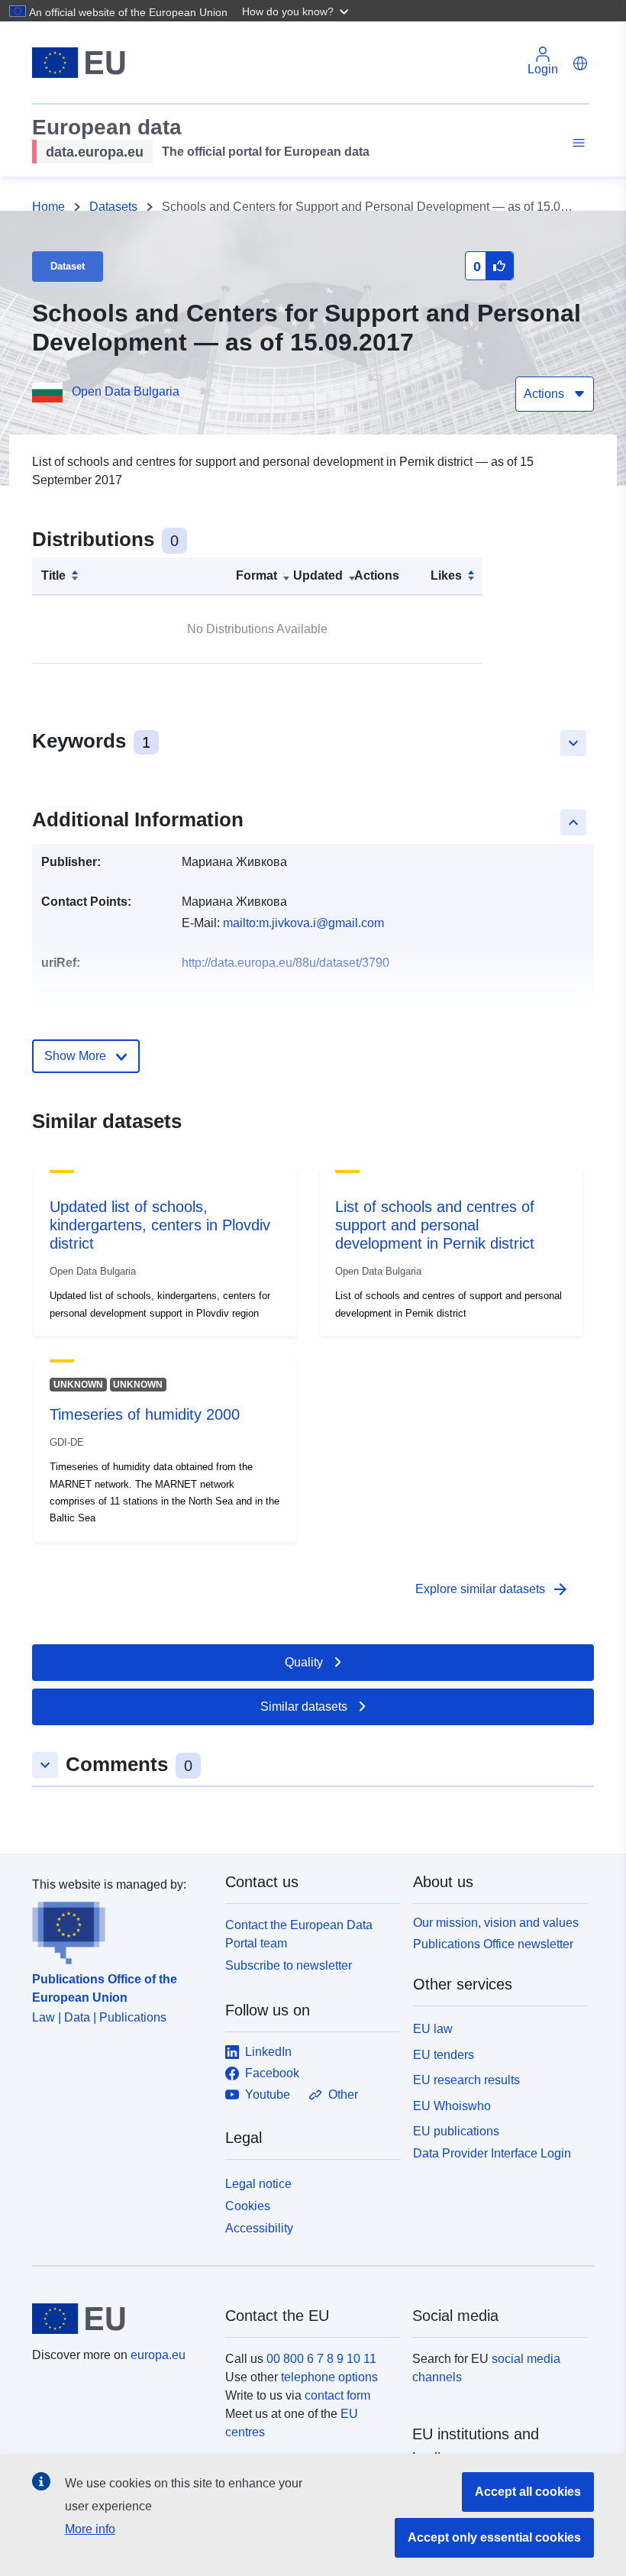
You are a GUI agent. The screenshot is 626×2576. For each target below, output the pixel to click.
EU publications (456, 2131)
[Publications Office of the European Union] (119, 1929)
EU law (433, 2029)
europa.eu (158, 2355)
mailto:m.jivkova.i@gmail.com (303, 923)
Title (53, 575)
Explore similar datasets (492, 1589)
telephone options (329, 2377)
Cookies (248, 2206)
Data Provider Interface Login (492, 2153)
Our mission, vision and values (496, 1923)
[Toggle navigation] (576, 143)
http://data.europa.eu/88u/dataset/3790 (286, 963)
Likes (446, 575)
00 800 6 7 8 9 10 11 (321, 2359)
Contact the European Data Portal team (299, 1934)
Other (343, 2094)
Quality (304, 1662)
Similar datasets (304, 1707)
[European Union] (120, 2319)
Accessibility (259, 2228)
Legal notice (258, 2184)
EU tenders (444, 2055)
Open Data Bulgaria (126, 391)
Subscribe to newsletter (289, 1965)
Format (257, 575)
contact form (337, 2395)
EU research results (466, 2080)
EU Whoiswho (452, 2106)
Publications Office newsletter (493, 1944)
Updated (318, 575)
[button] (297, 11)
